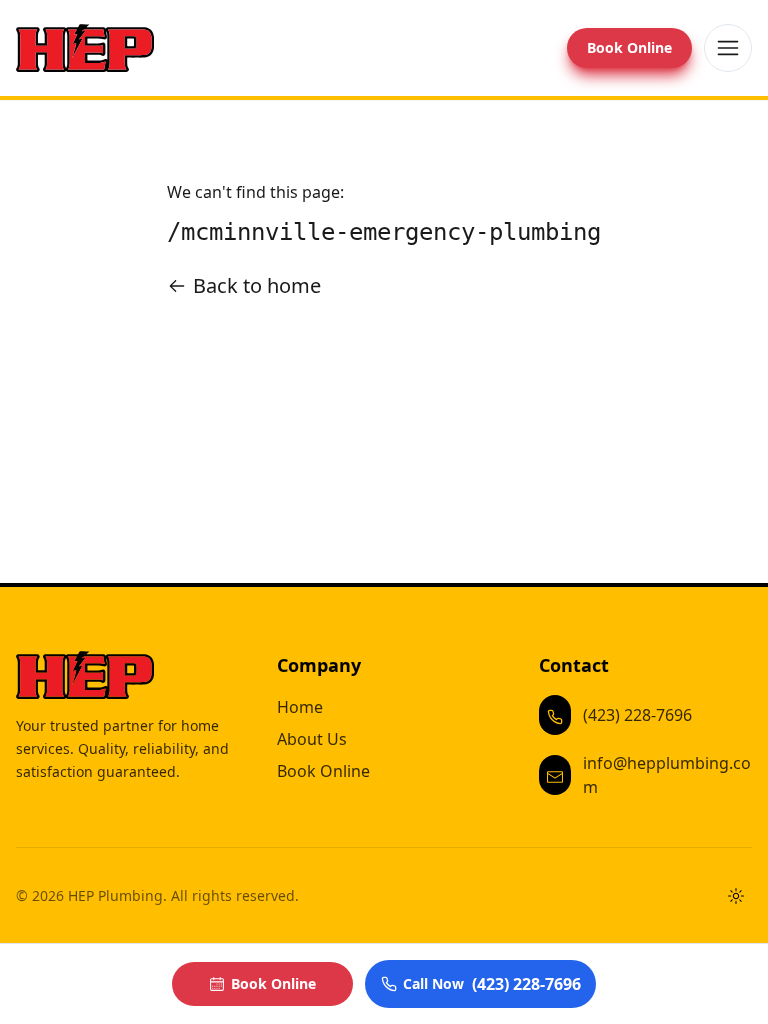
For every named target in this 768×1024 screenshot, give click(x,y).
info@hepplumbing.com (667, 775)
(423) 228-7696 (637, 715)
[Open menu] (728, 48)
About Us (312, 739)
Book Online (629, 47)
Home (300, 707)
